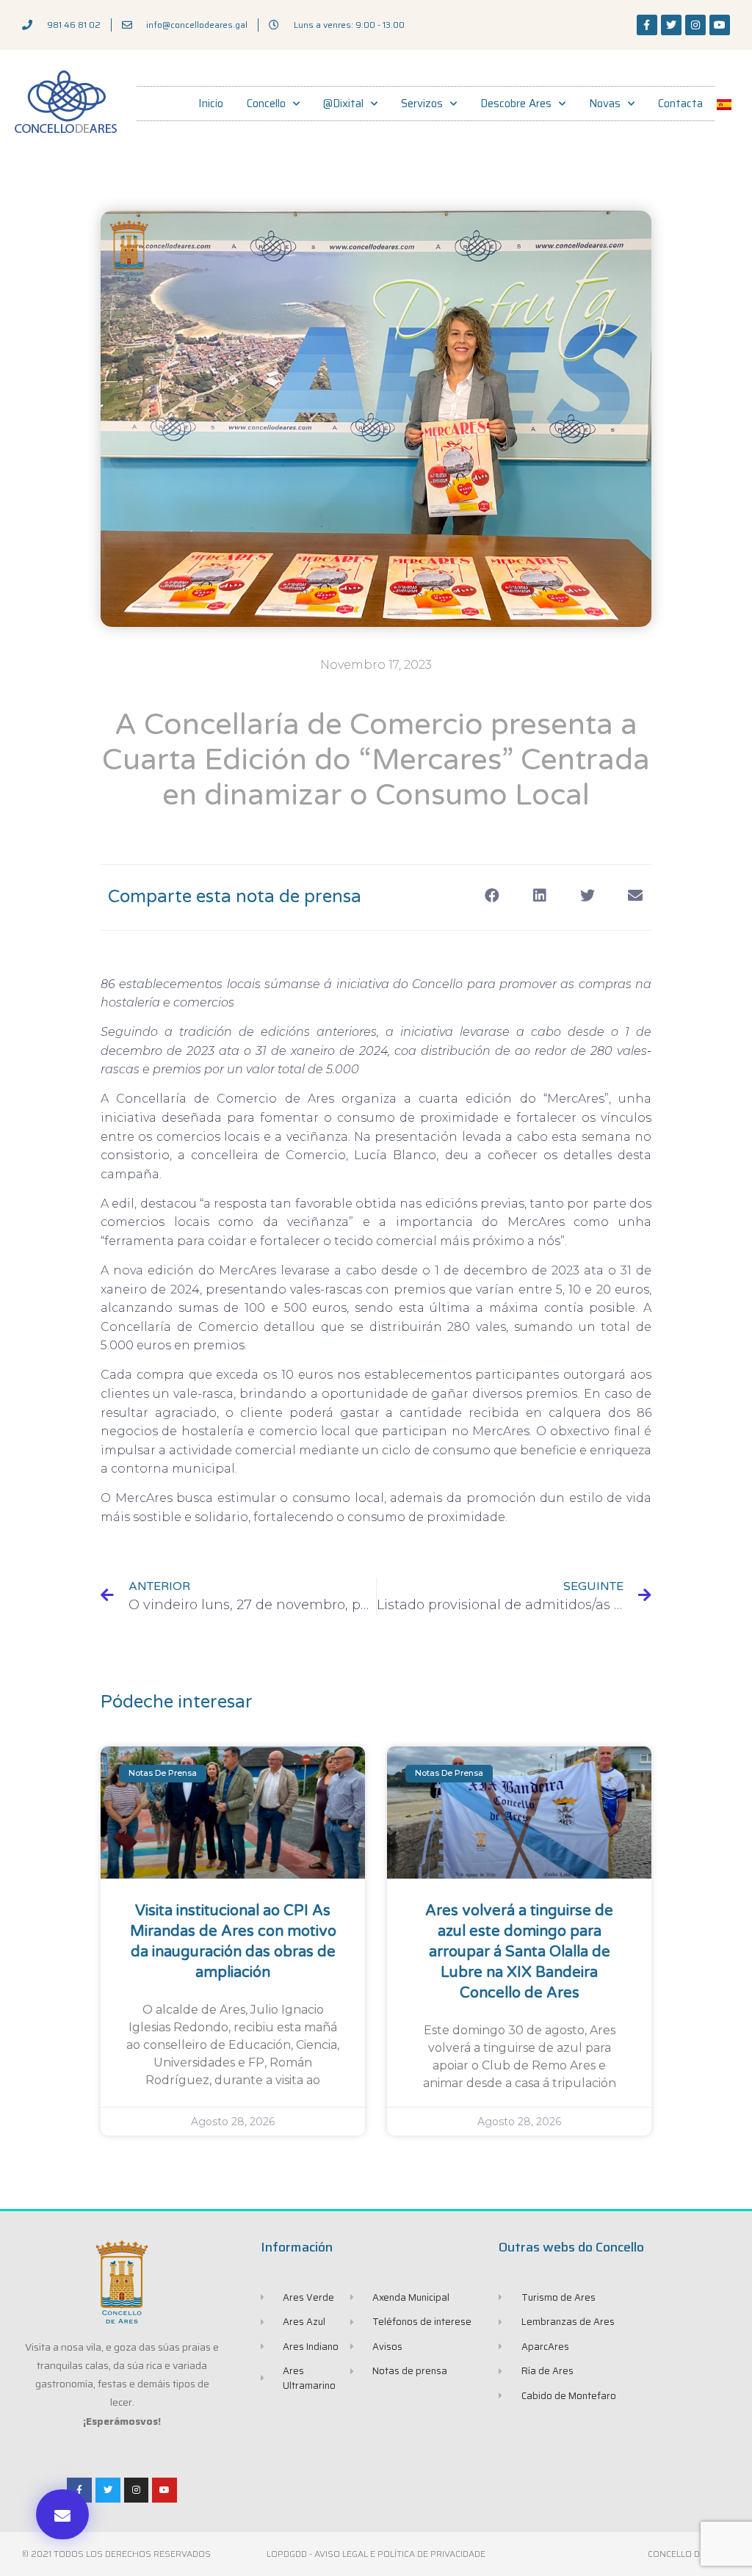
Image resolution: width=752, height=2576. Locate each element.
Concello (266, 104)
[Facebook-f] (647, 25)
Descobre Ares (516, 104)
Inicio (211, 104)
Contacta (680, 104)
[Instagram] (695, 25)
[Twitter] (671, 25)
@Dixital (343, 104)
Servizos (422, 104)
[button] (62, 2514)
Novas (605, 104)
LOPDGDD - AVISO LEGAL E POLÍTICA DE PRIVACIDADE (376, 2554)
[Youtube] (720, 25)
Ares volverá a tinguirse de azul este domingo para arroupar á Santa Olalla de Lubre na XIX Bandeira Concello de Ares (519, 1952)
